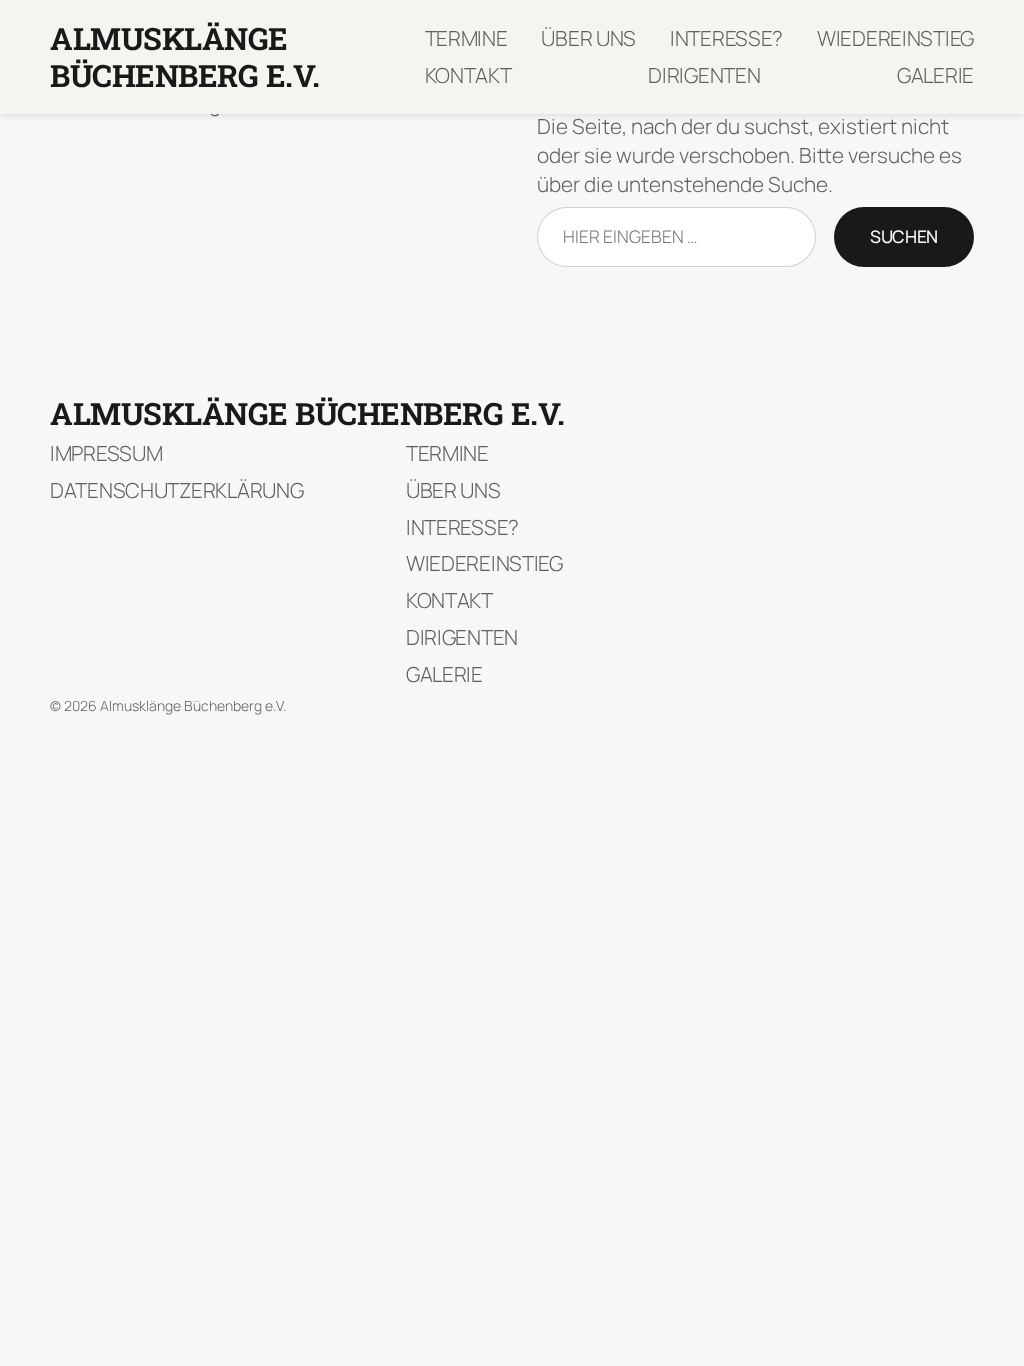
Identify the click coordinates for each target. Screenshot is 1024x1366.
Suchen (904, 236)
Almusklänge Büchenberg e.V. (185, 56)
